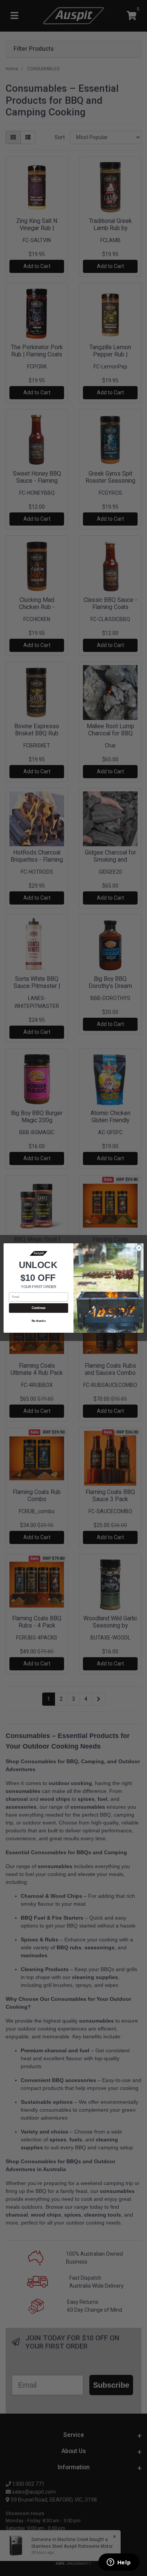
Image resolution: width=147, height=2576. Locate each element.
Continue (39, 1308)
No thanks (39, 1321)
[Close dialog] (139, 1248)
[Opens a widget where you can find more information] (119, 2563)
